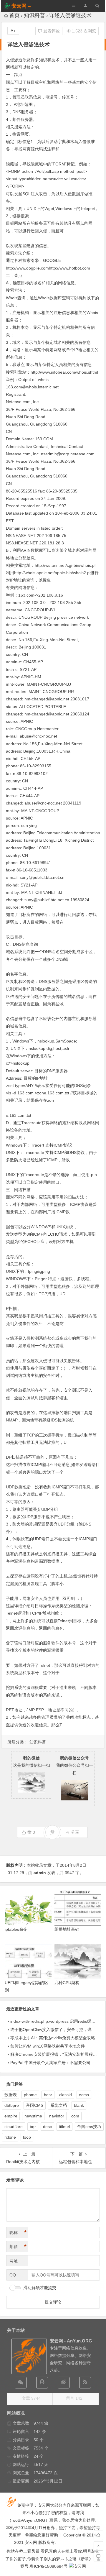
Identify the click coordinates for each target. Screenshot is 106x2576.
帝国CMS (35, 2105)
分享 (75, 1832)
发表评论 (51, 31)
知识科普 (34, 15)
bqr (33, 2127)
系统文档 (59, 2105)
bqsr (48, 2095)
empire (11, 2116)
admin (40, 1873)
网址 (14, 2261)
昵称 (18, 2232)
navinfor (57, 2116)
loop (27, 2137)
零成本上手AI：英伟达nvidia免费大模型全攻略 (53, 2038)
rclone (10, 2137)
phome (30, 2095)
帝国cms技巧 (89, 2127)
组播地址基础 (67, 1929)
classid (66, 2095)
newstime (33, 2116)
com (75, 2116)
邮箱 (18, 2247)
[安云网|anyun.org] (77, 2566)
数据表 (11, 2095)
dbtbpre (12, 2105)
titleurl (64, 2127)
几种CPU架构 (67, 1983)
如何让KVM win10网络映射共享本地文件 (48, 2046)
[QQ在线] (42, 2383)
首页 (14, 15)
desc (47, 2127)
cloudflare (14, 2127)
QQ (13, 2275)
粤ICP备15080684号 (49, 2566)
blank (79, 2105)
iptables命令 (16, 1929)
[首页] (98, 2535)
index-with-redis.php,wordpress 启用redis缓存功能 (57, 2021)
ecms (84, 2095)
